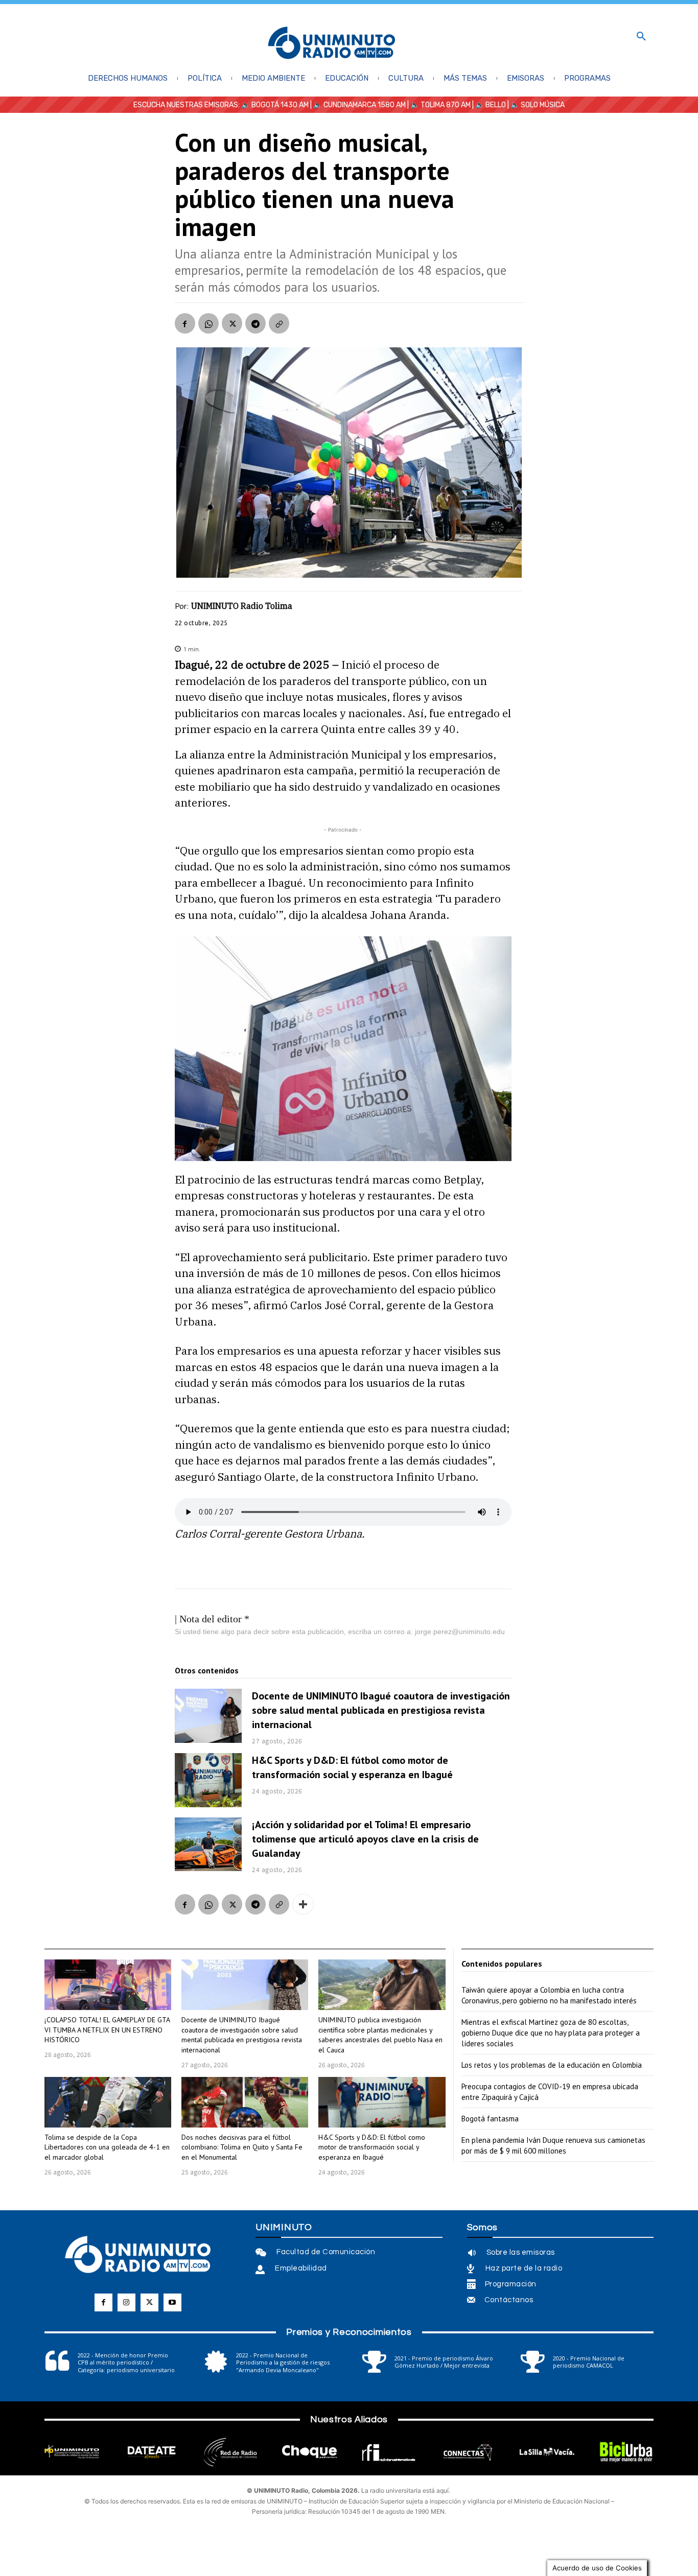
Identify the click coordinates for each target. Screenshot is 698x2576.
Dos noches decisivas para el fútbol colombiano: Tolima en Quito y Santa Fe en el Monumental (242, 2147)
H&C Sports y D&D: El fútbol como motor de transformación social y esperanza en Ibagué (352, 1767)
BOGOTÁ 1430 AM (280, 105)
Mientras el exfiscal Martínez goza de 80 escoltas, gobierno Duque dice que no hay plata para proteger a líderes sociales (551, 2033)
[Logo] (332, 44)
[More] (303, 1904)
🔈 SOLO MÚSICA (538, 105)
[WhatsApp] (208, 323)
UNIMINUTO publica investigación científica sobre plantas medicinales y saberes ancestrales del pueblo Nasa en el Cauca (380, 2035)
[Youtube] (172, 2302)
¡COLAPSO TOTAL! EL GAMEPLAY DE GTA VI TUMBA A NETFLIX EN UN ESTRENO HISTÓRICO (107, 2030)
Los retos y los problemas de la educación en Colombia (552, 2065)
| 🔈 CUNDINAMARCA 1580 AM (357, 105)
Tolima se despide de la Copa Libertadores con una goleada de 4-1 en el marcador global (107, 2147)
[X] (232, 323)
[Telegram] (255, 323)
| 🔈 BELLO (488, 105)
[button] (641, 37)
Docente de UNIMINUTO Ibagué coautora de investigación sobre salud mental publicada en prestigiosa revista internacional (381, 1710)
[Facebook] (185, 323)
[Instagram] (126, 2302)
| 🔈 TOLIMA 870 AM (438, 105)
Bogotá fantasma (490, 2119)
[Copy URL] (279, 323)
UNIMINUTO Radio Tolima (242, 606)
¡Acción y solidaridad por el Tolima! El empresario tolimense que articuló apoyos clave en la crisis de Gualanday (365, 1839)
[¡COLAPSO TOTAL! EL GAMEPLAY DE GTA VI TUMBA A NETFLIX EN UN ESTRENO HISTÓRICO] (108, 1985)
